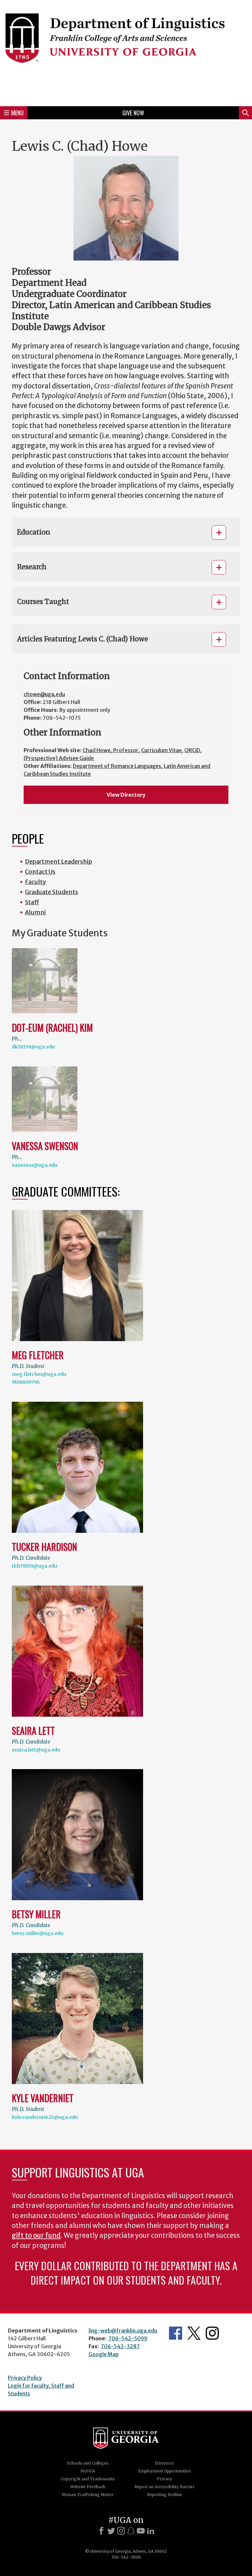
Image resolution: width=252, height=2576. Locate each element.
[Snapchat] (131, 2531)
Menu (17, 113)
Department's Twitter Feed (194, 2333)
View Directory (126, 795)
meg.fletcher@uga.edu (39, 1374)
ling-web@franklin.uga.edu (123, 2331)
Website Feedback (88, 2487)
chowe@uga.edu (44, 694)
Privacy (164, 2479)
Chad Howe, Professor (111, 750)
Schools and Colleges (88, 2463)
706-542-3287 (120, 2346)
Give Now (133, 113)
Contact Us (40, 872)
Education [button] (34, 532)
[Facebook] (101, 2531)
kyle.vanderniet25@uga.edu (45, 2117)
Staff (32, 902)
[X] (111, 2531)
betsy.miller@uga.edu (38, 1933)
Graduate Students (52, 892)
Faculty (35, 882)
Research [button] (32, 567)
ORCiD (192, 750)
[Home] (126, 52)
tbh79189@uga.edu (34, 1566)
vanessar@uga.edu (35, 1165)
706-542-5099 (128, 2338)
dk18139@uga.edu (33, 1047)
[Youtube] (141, 2531)
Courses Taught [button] (43, 602)
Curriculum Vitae (161, 750)
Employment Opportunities (165, 2471)
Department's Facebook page (176, 2333)
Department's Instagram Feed (212, 2333)
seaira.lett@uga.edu (36, 1750)
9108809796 (26, 1382)
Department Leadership (59, 861)
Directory (164, 2463)
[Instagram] (121, 2531)
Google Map (104, 2354)
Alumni (35, 912)
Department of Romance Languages (117, 766)
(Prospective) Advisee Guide (59, 758)
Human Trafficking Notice (88, 2495)
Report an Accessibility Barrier (165, 2487)
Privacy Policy (25, 2378)
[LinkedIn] (151, 2531)
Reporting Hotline (165, 2495)
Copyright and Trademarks (88, 2479)
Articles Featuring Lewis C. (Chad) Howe (83, 639)
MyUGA (88, 2471)
